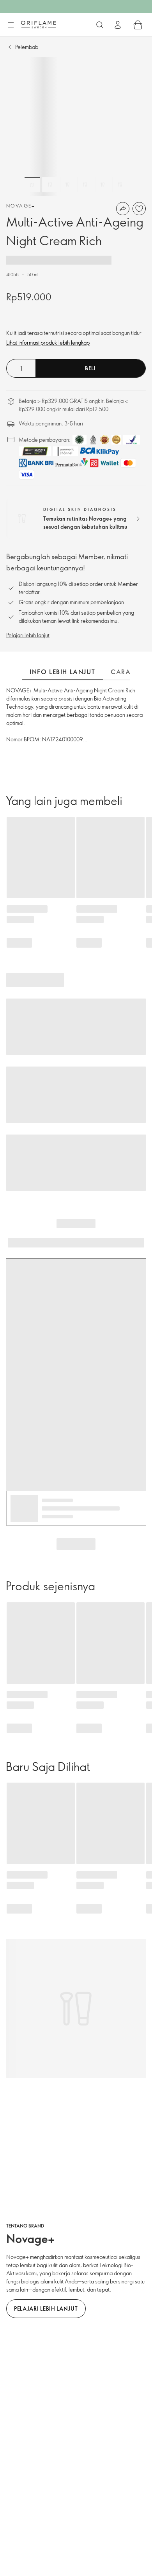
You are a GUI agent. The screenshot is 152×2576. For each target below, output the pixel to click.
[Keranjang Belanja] (138, 25)
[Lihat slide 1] (32, 185)
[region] (76, 127)
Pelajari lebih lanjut (28, 635)
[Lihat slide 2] (50, 185)
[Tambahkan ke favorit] (139, 209)
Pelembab (27, 47)
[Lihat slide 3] (67, 185)
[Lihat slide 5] (103, 185)
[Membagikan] (123, 209)
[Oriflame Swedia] (39, 24)
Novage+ (21, 206)
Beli (90, 368)
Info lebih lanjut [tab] (62, 672)
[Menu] (11, 25)
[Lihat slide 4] (85, 185)
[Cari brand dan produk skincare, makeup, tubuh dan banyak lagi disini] (100, 25)
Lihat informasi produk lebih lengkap (48, 342)
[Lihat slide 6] (120, 185)
